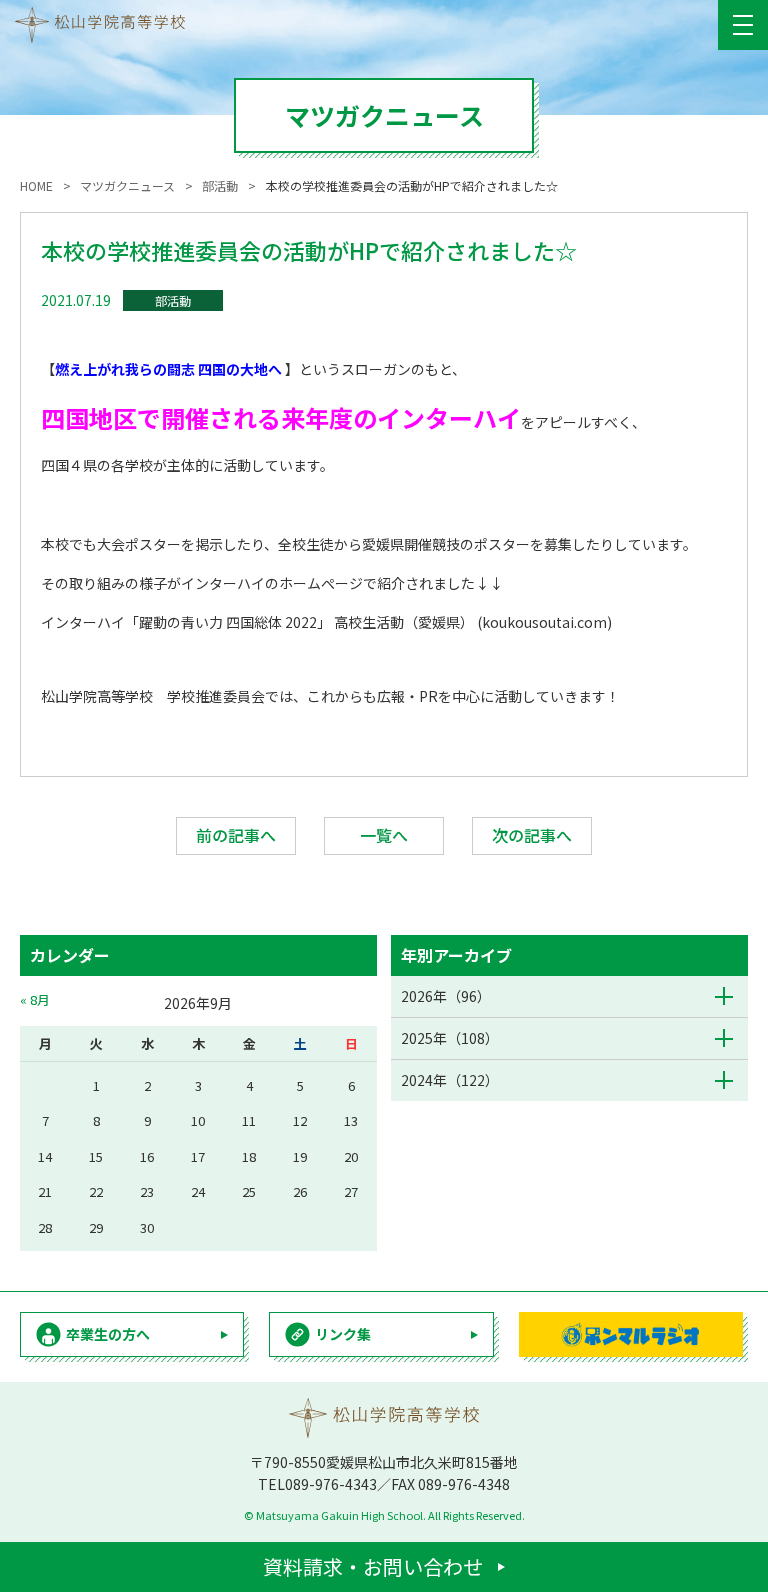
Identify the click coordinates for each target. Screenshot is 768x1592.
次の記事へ (532, 835)
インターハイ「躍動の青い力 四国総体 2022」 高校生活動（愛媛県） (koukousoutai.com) (326, 622)
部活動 (173, 300)
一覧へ (384, 835)
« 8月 (35, 999)
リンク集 (343, 1334)
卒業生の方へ (108, 1334)
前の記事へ (236, 835)
